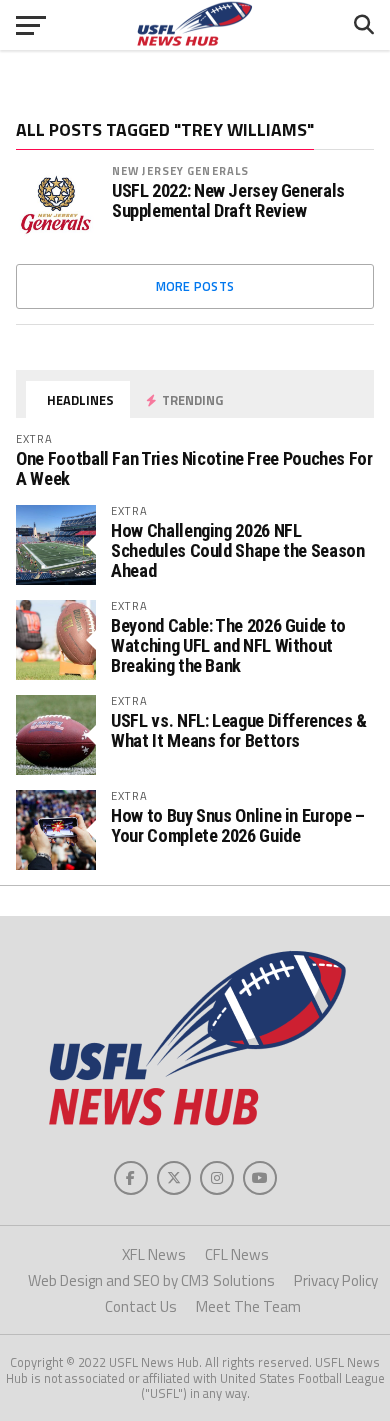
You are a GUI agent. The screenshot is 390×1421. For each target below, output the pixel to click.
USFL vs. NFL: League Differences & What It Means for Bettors (239, 730)
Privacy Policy (336, 1280)
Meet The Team (248, 1306)
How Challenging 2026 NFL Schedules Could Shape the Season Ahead (237, 550)
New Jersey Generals (180, 170)
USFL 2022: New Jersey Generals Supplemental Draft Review (228, 201)
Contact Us (141, 1306)
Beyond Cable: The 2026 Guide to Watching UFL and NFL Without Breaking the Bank (228, 645)
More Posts (195, 286)
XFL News (154, 1254)
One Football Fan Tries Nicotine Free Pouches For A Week (194, 468)
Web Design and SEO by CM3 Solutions (151, 1280)
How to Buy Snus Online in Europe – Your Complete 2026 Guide (238, 825)
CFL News (237, 1254)
